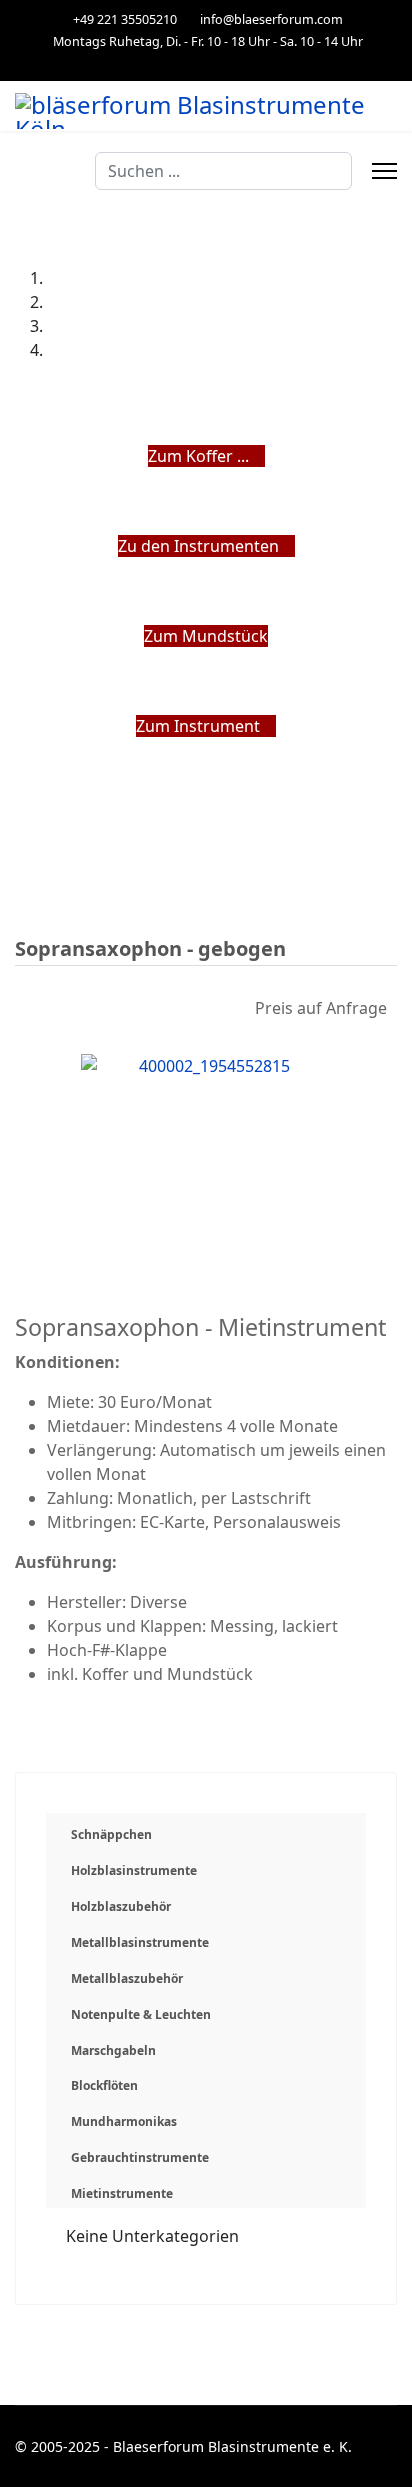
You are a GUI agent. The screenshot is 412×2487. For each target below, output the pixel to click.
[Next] (33, 750)
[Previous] (21, 750)
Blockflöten (104, 2085)
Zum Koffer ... (200, 456)
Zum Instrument (200, 726)
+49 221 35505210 (125, 19)
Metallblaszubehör (127, 1978)
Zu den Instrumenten (200, 546)
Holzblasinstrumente (134, 1870)
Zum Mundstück (206, 636)
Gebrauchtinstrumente (140, 2157)
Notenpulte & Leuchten (141, 2014)
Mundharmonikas (124, 2121)
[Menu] (384, 171)
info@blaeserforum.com (271, 19)
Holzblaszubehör (121, 1906)
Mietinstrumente (122, 2193)
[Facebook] (206, 62)
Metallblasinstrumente (140, 1942)
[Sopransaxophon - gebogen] (206, 1152)
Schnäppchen (111, 1834)
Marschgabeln (113, 2050)
